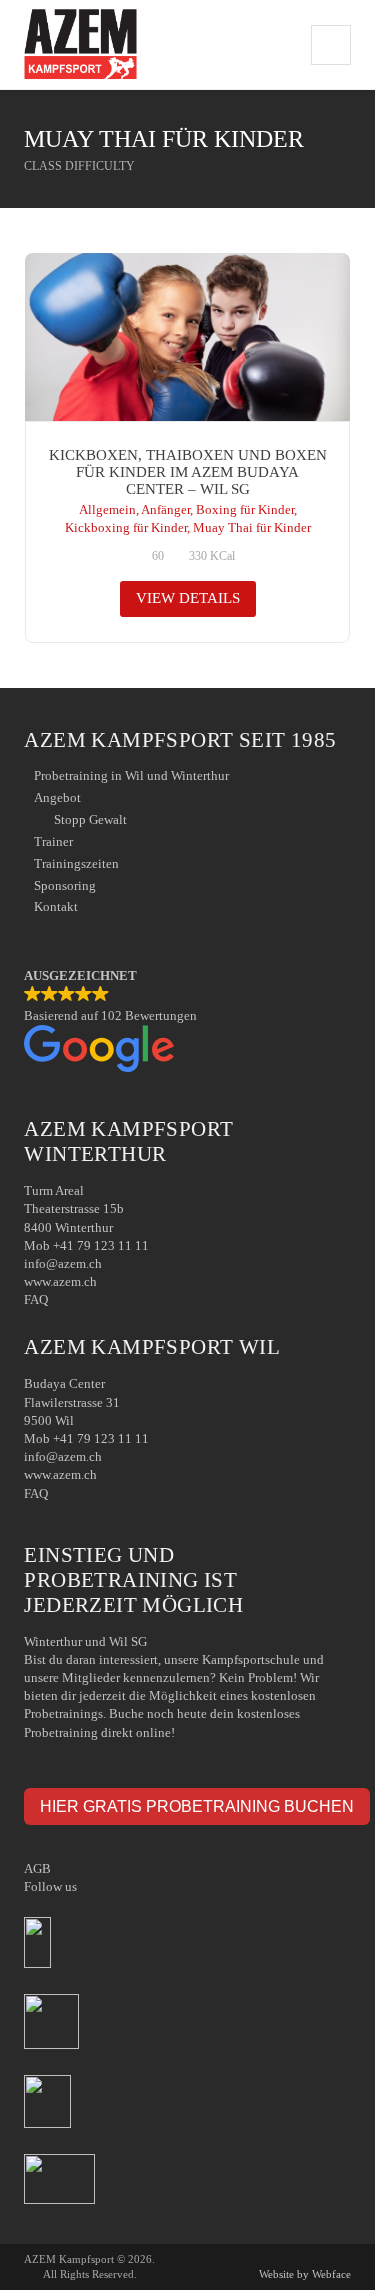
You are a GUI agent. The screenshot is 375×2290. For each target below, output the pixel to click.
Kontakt (56, 906)
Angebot (57, 797)
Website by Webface (305, 2274)
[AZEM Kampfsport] (80, 44)
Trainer (53, 841)
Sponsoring (65, 885)
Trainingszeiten (76, 863)
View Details (188, 598)
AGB (37, 1868)
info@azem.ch (63, 1263)
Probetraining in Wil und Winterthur (131, 775)
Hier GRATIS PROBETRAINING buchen (197, 1806)
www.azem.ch (60, 1281)
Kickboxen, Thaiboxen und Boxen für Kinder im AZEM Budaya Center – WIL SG (188, 472)
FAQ (36, 1299)
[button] (187, 1022)
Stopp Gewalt (90, 819)
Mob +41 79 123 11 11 (86, 1245)
